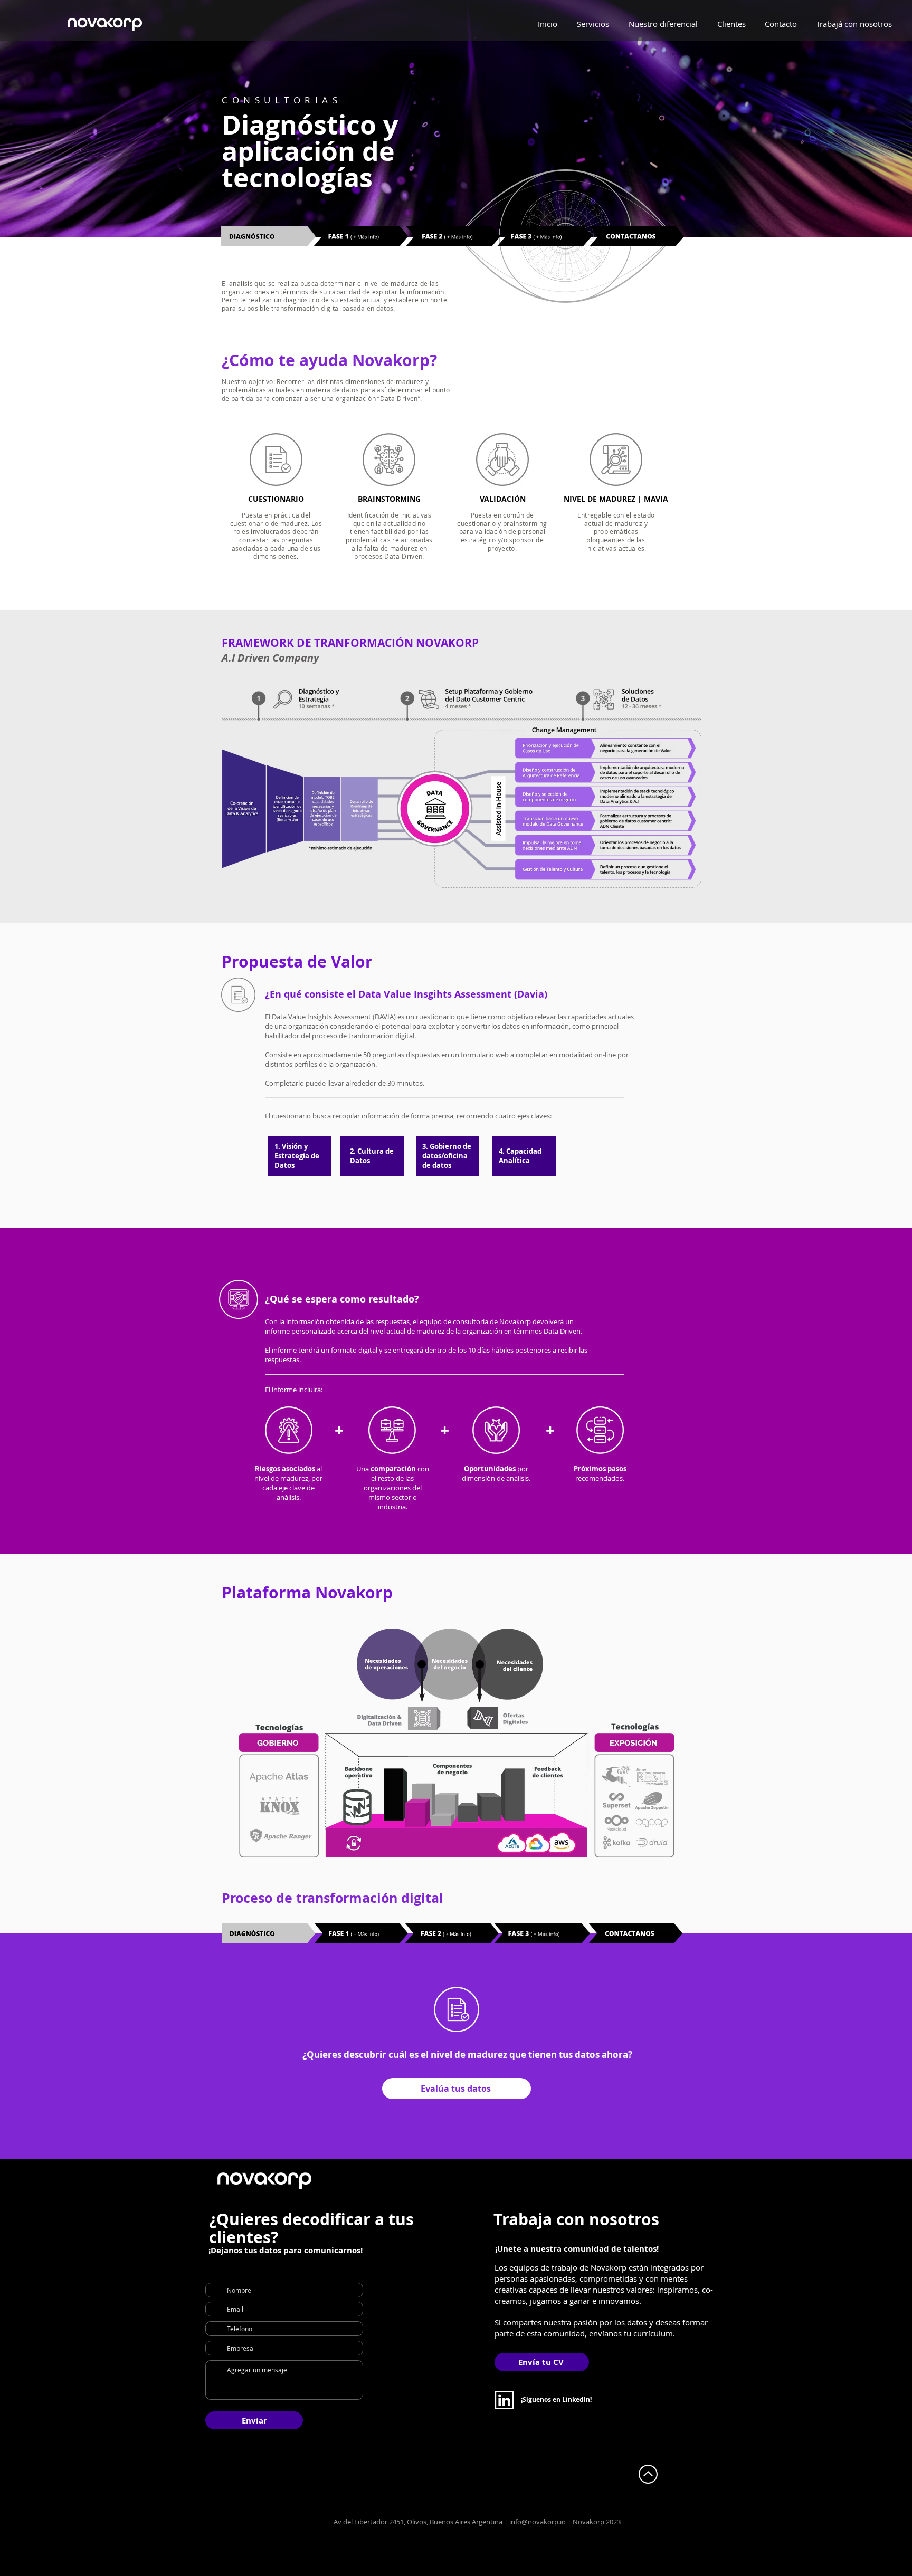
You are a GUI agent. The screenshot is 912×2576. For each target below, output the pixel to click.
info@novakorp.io (538, 2522)
